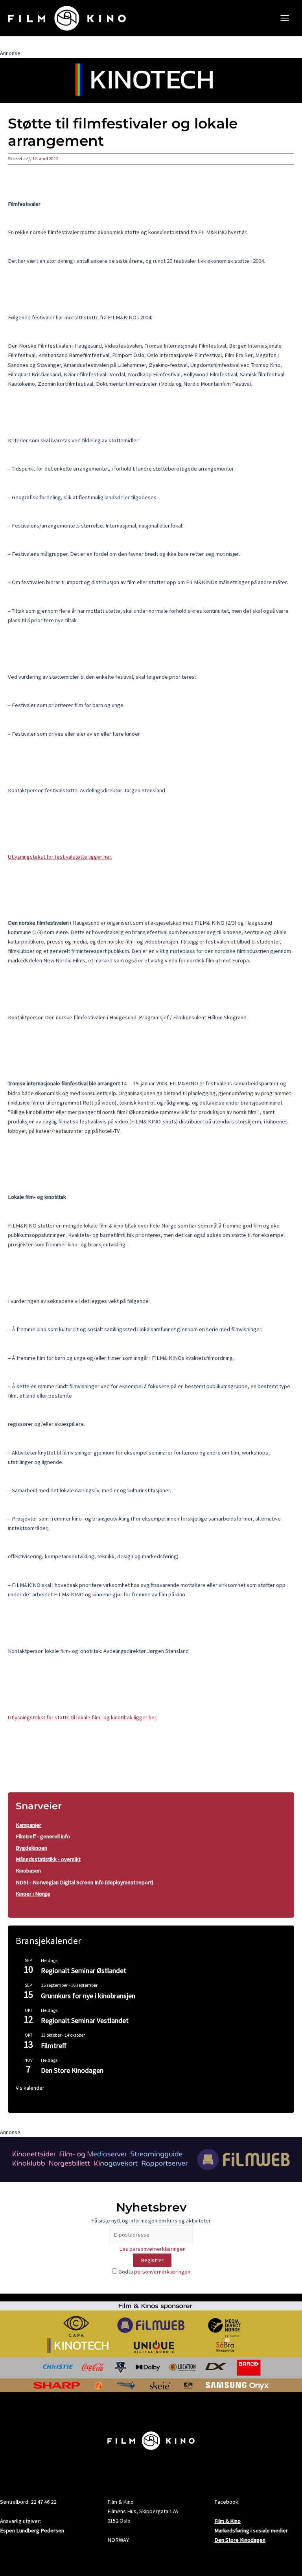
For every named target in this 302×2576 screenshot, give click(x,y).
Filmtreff (53, 2046)
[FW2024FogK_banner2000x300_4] (151, 2159)
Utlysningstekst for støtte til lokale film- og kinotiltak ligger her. (83, 1717)
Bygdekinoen (31, 1848)
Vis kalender (30, 2088)
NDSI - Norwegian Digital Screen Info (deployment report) (85, 1882)
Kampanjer (29, 1825)
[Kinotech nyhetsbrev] (151, 80)
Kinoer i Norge (33, 1894)
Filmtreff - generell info (43, 1836)
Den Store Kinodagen (72, 2070)
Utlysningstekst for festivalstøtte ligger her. (60, 857)
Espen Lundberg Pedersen (32, 2530)
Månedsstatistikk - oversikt (48, 1859)
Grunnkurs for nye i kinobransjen (88, 1996)
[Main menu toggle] (285, 18)
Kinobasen (28, 1871)
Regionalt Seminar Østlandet (84, 1970)
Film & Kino (227, 2521)
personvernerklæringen (162, 2272)
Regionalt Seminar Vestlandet (85, 2020)
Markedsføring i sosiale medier (251, 2530)
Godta (154, 2272)
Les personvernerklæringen (152, 2249)
